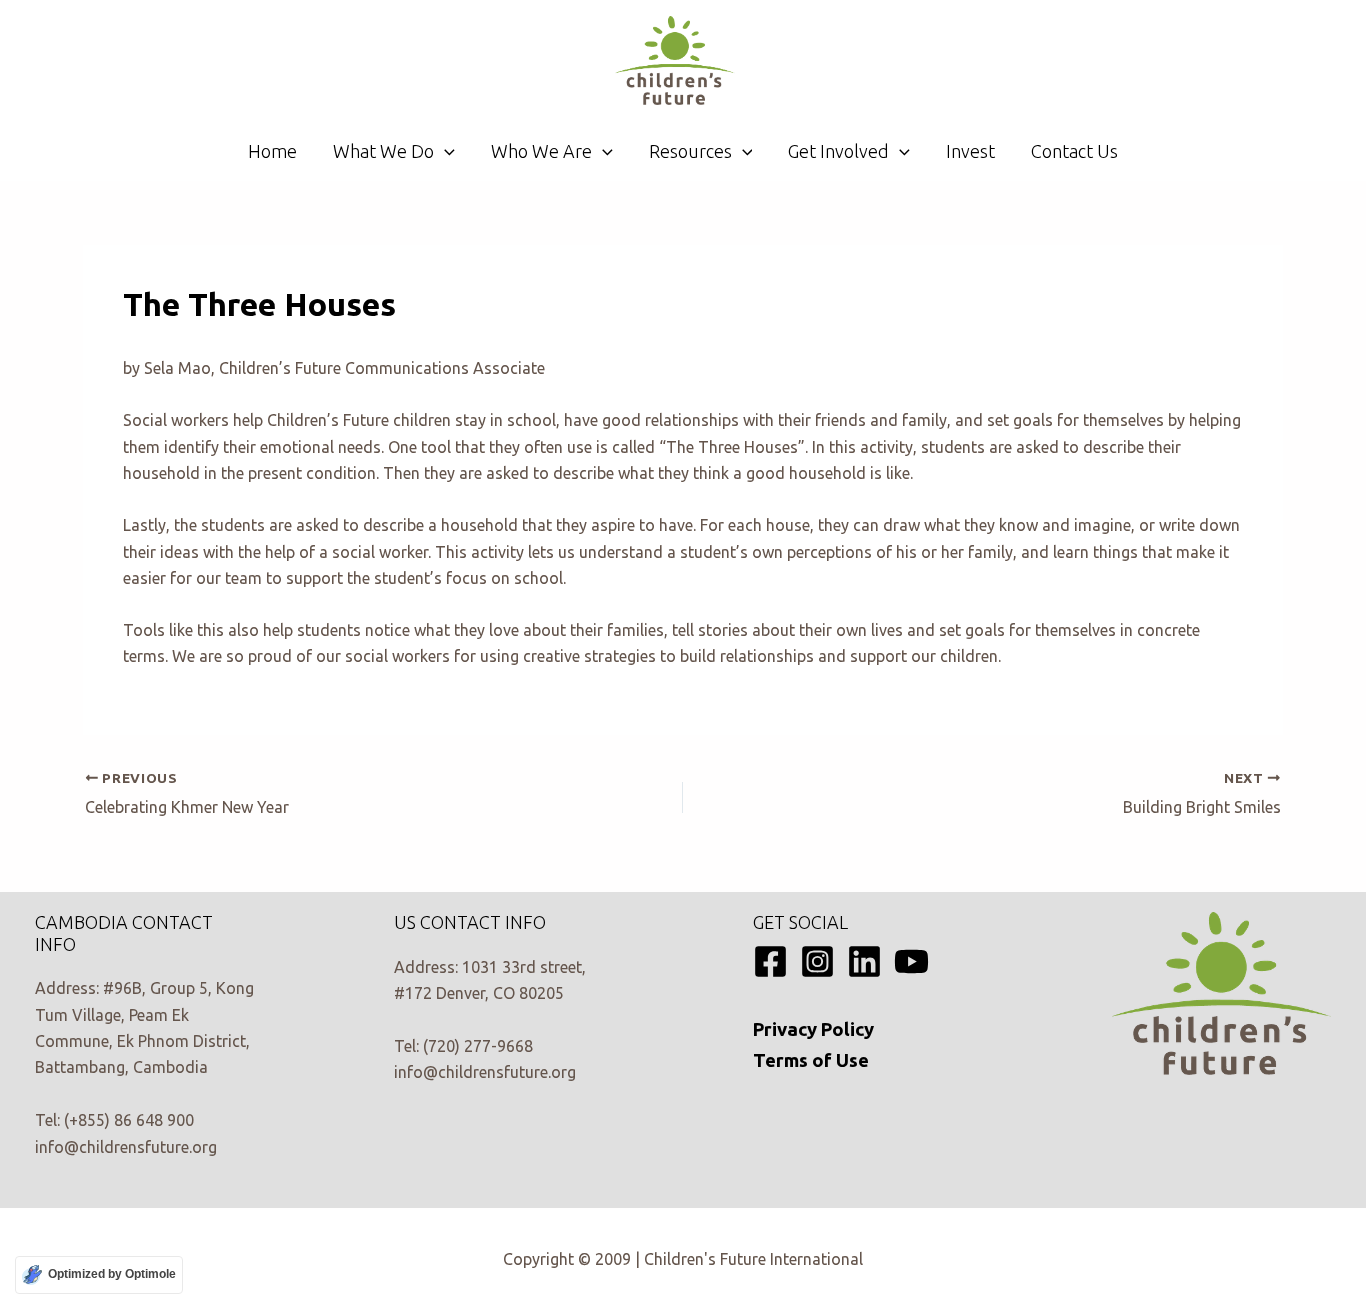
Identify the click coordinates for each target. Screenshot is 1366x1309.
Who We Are (541, 151)
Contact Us (1074, 151)
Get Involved (838, 151)
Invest (970, 151)
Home (272, 151)
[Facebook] (770, 961)
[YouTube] (911, 961)
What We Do (383, 151)
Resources (690, 151)
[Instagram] (817, 961)
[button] (444, 151)
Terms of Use (811, 1060)
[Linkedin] (864, 961)
